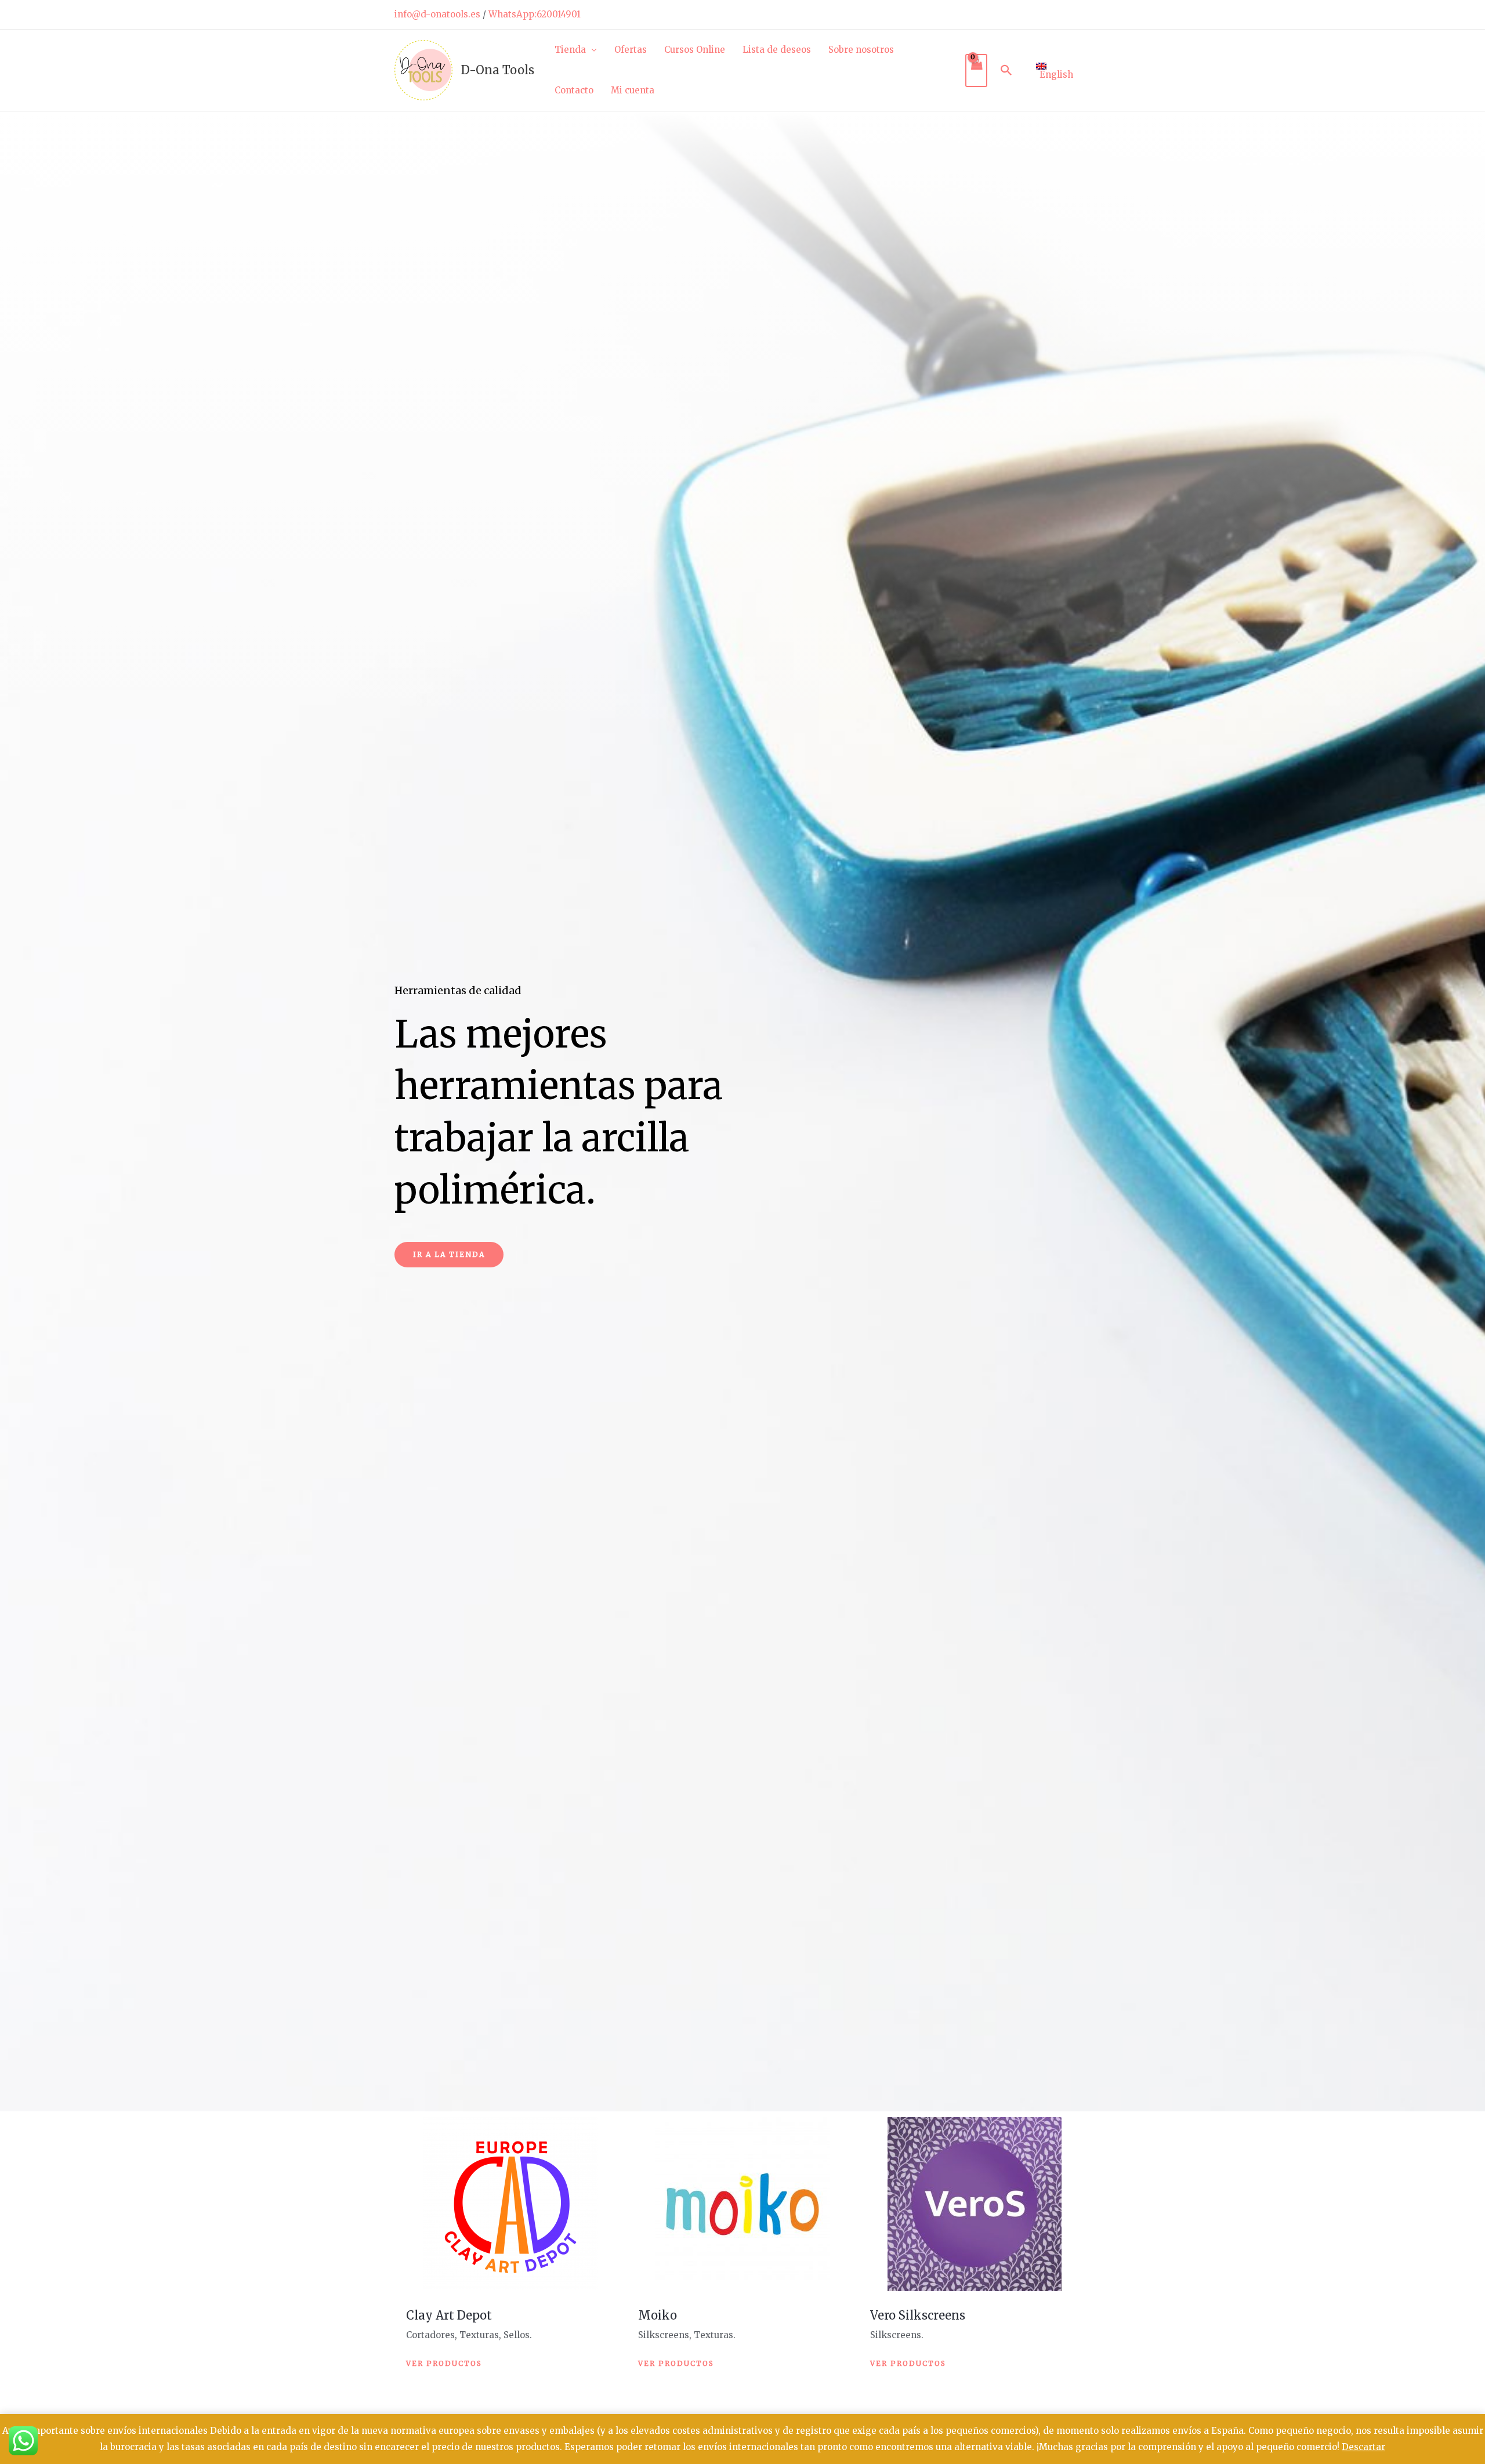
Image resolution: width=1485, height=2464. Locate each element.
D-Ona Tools (498, 70)
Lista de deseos (777, 50)
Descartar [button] (1363, 2447)
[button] (1006, 70)
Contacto (574, 90)
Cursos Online (695, 50)
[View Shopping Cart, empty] (976, 70)
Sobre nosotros (861, 50)
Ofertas (631, 50)
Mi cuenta (633, 90)
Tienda (570, 50)
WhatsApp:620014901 (535, 14)
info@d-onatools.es (437, 14)
